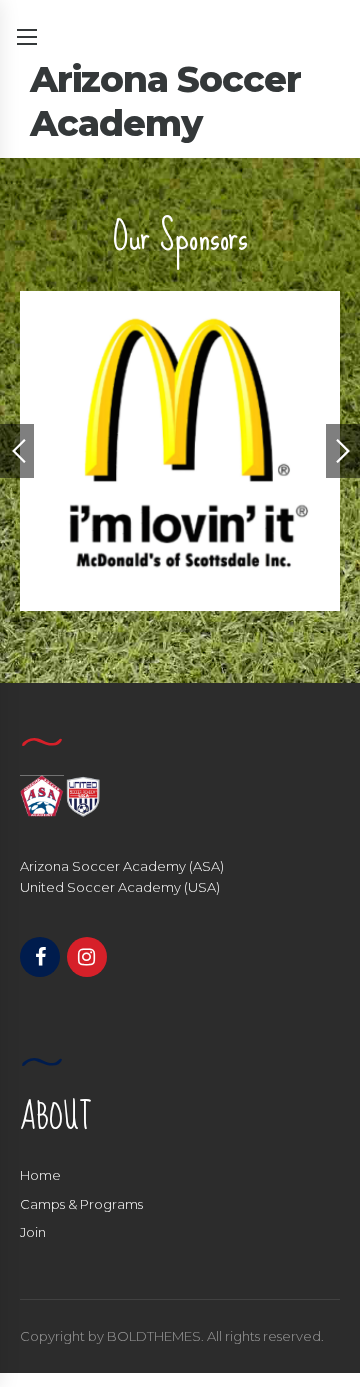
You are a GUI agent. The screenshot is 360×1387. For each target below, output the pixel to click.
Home (40, 1175)
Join (33, 1232)
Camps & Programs (81, 1204)
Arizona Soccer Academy (165, 101)
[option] (180, 451)
